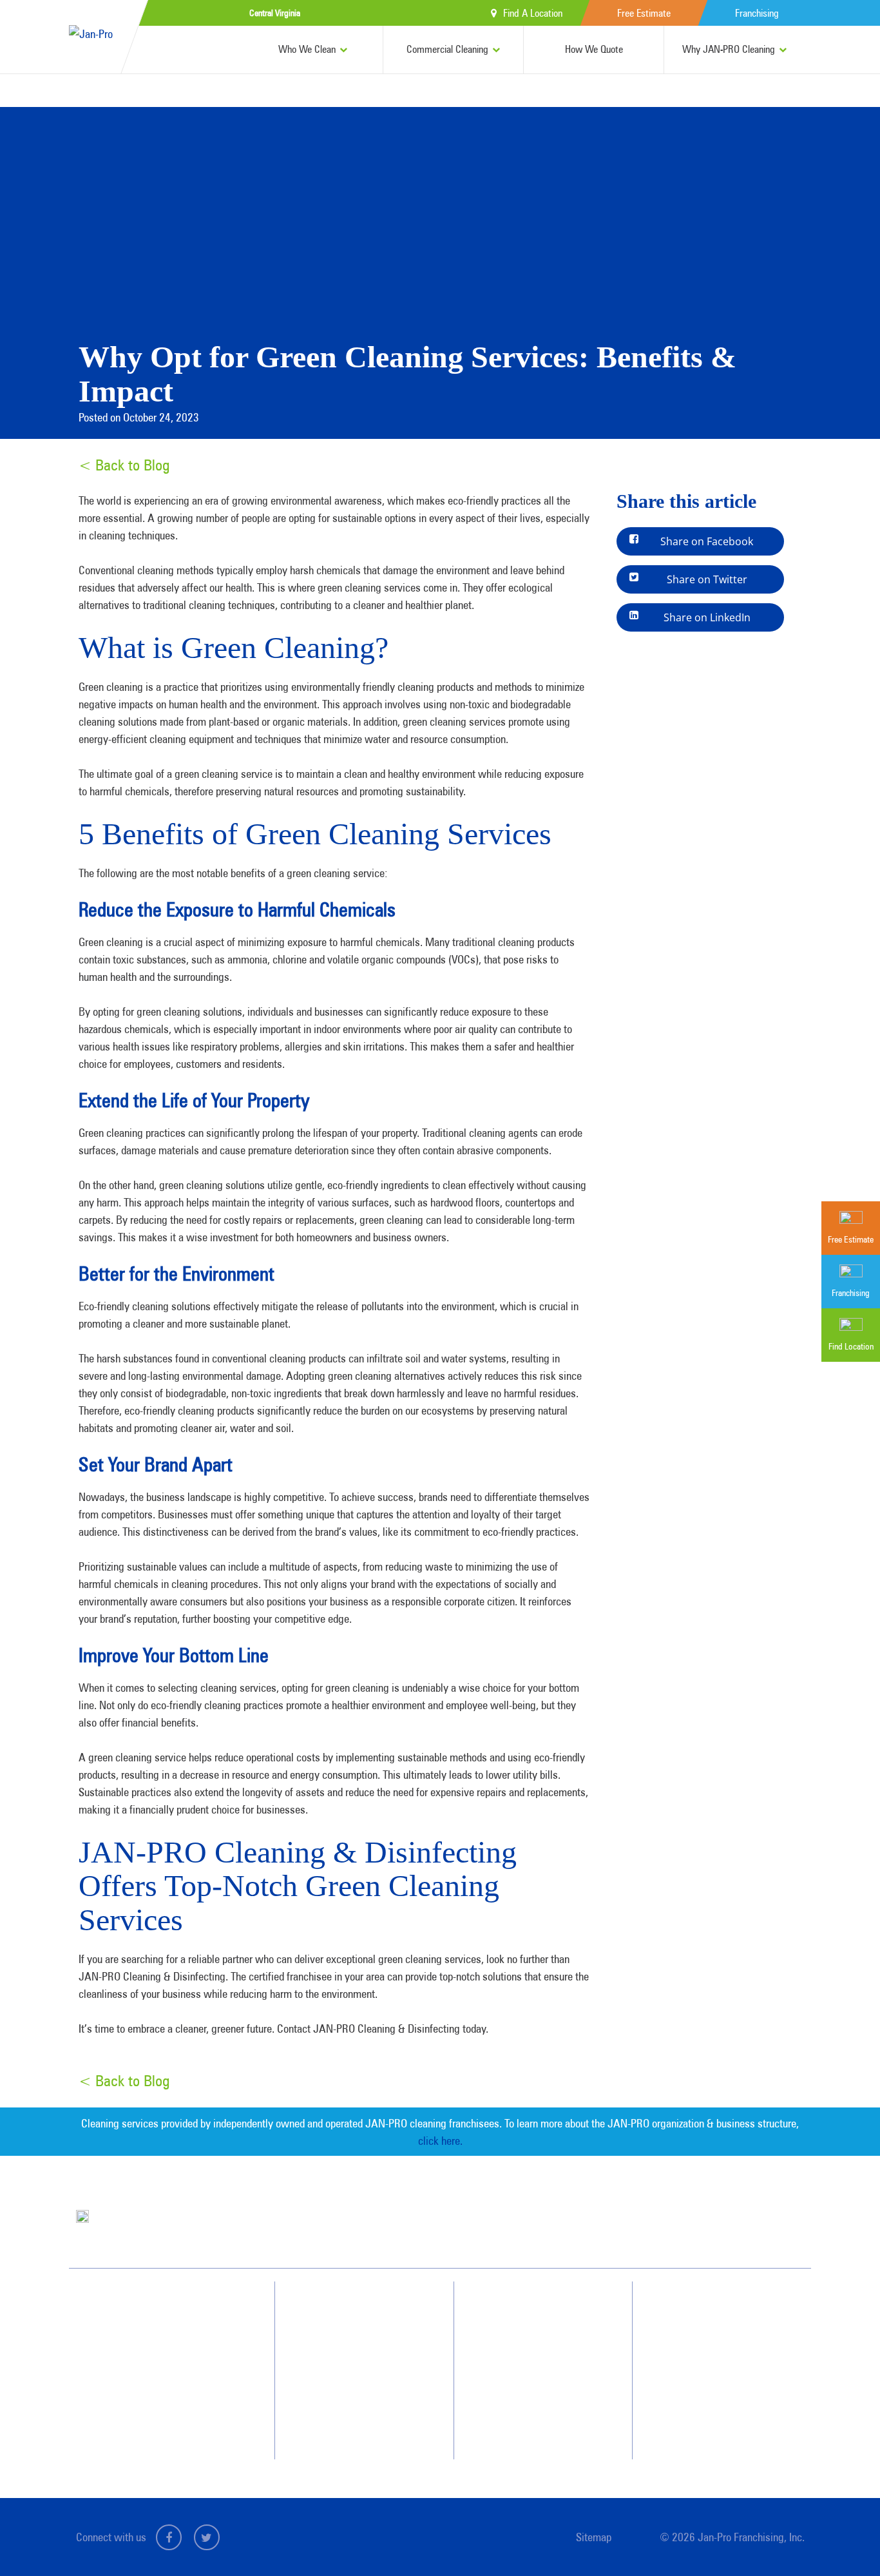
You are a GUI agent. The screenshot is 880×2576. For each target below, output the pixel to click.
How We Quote (594, 49)
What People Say (352, 2402)
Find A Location (533, 13)
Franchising (757, 13)
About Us (523, 2309)
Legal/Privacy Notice (722, 2379)
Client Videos (530, 2356)
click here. (440, 2140)
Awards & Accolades (543, 2332)
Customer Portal (715, 2402)
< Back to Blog (124, 465)
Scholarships (529, 2425)
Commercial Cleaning (447, 49)
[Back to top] (844, 2540)
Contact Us (706, 2332)
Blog (516, 2402)
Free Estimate (644, 13)
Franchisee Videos (538, 2379)
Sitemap (594, 2537)
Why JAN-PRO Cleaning (729, 49)
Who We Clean (307, 49)
